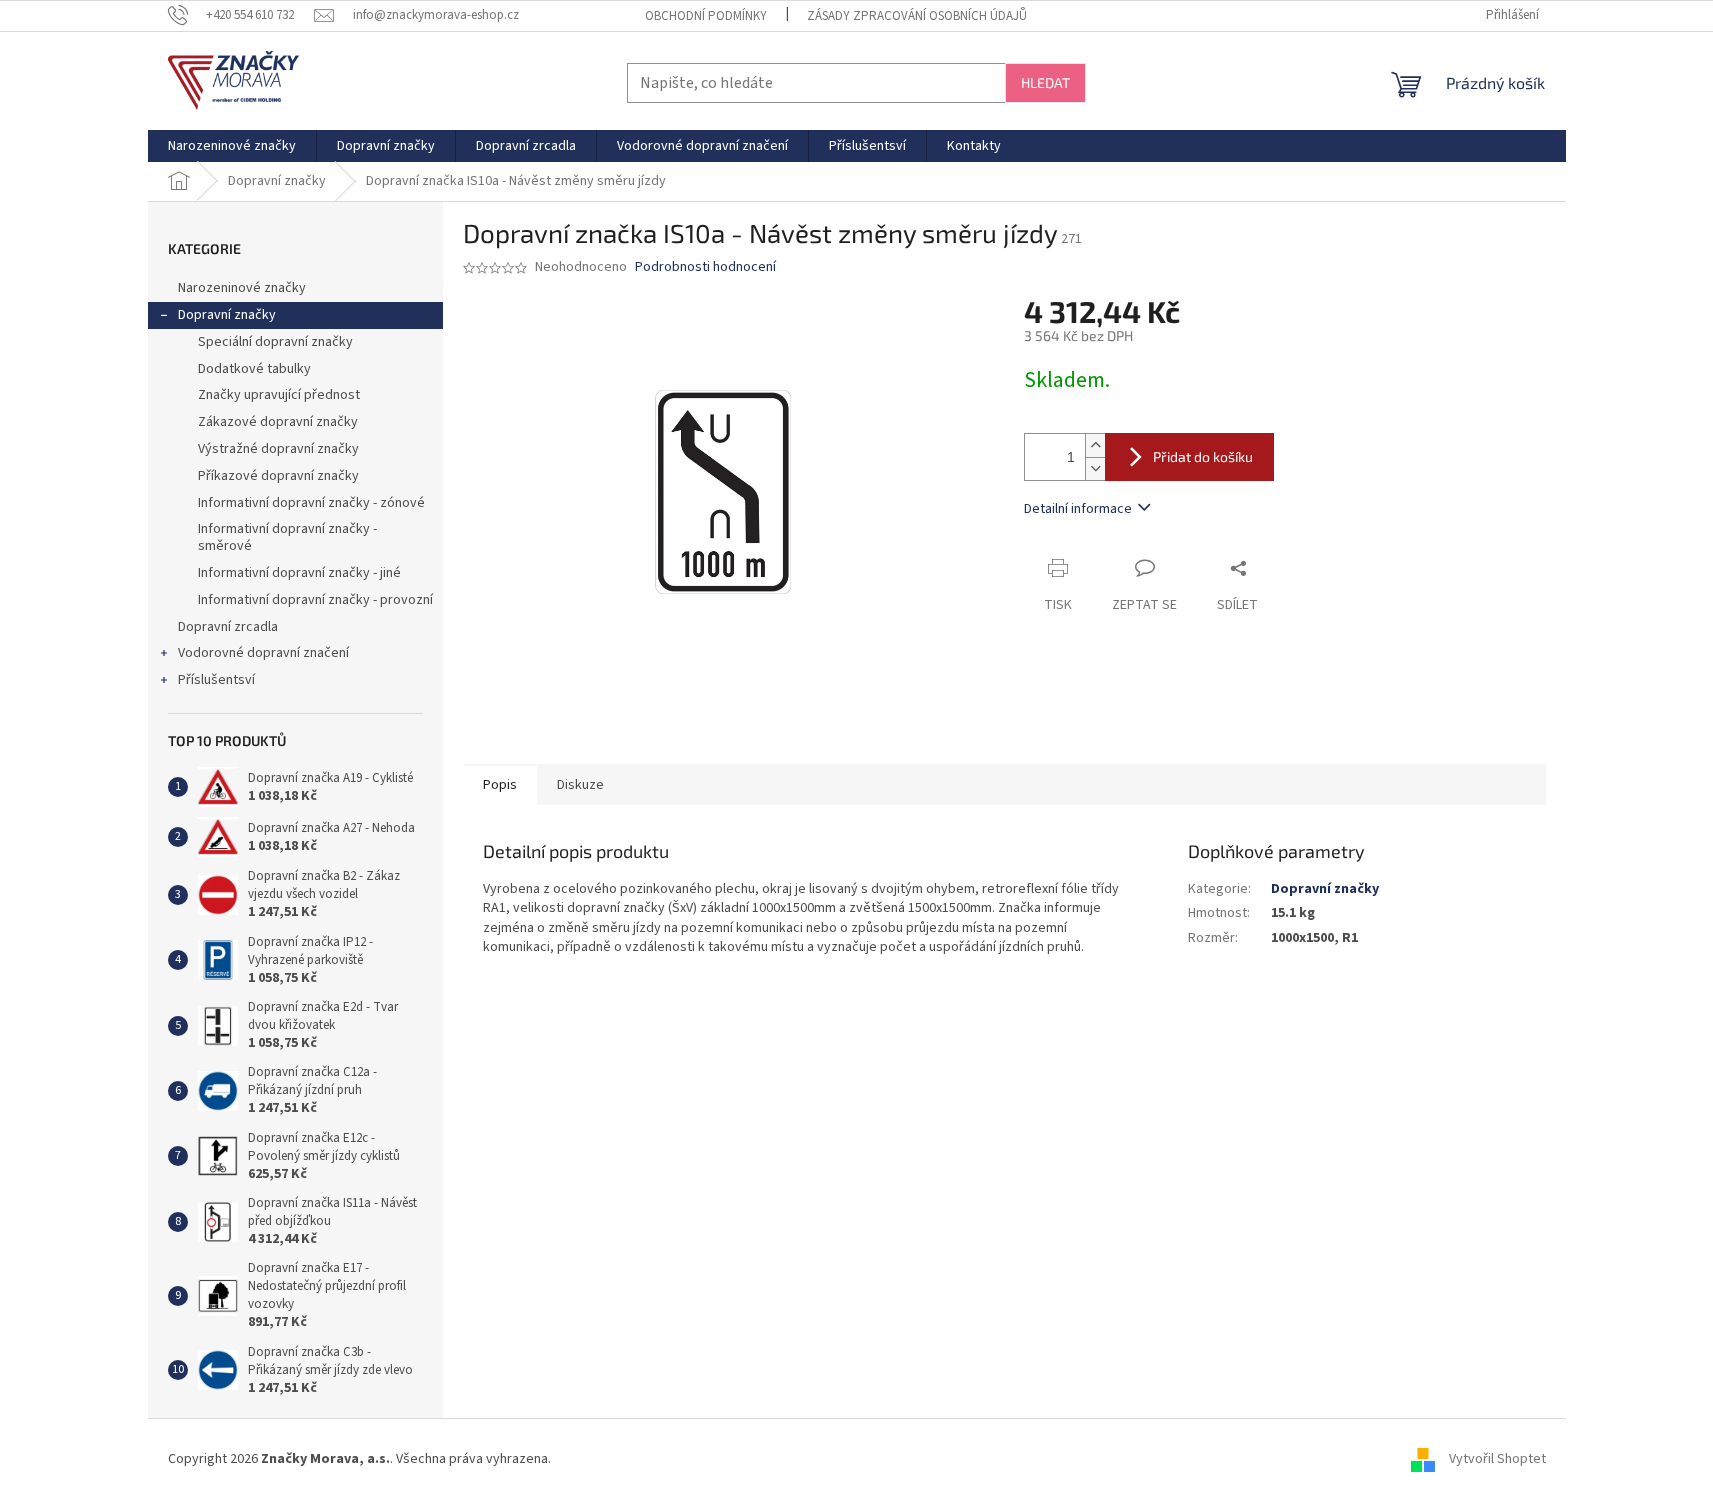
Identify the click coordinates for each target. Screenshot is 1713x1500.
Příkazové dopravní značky (278, 476)
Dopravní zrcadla (228, 627)
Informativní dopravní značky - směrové (287, 537)
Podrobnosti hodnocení (705, 267)
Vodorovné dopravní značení (263, 653)
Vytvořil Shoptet (1497, 1459)
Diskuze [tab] (580, 785)
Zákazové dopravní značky (278, 422)
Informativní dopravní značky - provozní (315, 600)
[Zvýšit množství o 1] (1095, 445)
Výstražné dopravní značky (278, 449)
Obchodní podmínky (706, 16)
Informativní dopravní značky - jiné (299, 573)
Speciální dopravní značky (275, 342)
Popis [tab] (500, 785)
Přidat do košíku (1203, 456)
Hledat (1045, 82)
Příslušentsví (216, 680)
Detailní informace (1078, 509)
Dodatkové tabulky (254, 369)
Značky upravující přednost (279, 395)
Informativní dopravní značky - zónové (311, 503)
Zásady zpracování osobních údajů (917, 16)
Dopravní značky (227, 315)
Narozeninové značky (242, 288)
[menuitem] (232, 146)
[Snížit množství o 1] (1095, 468)
